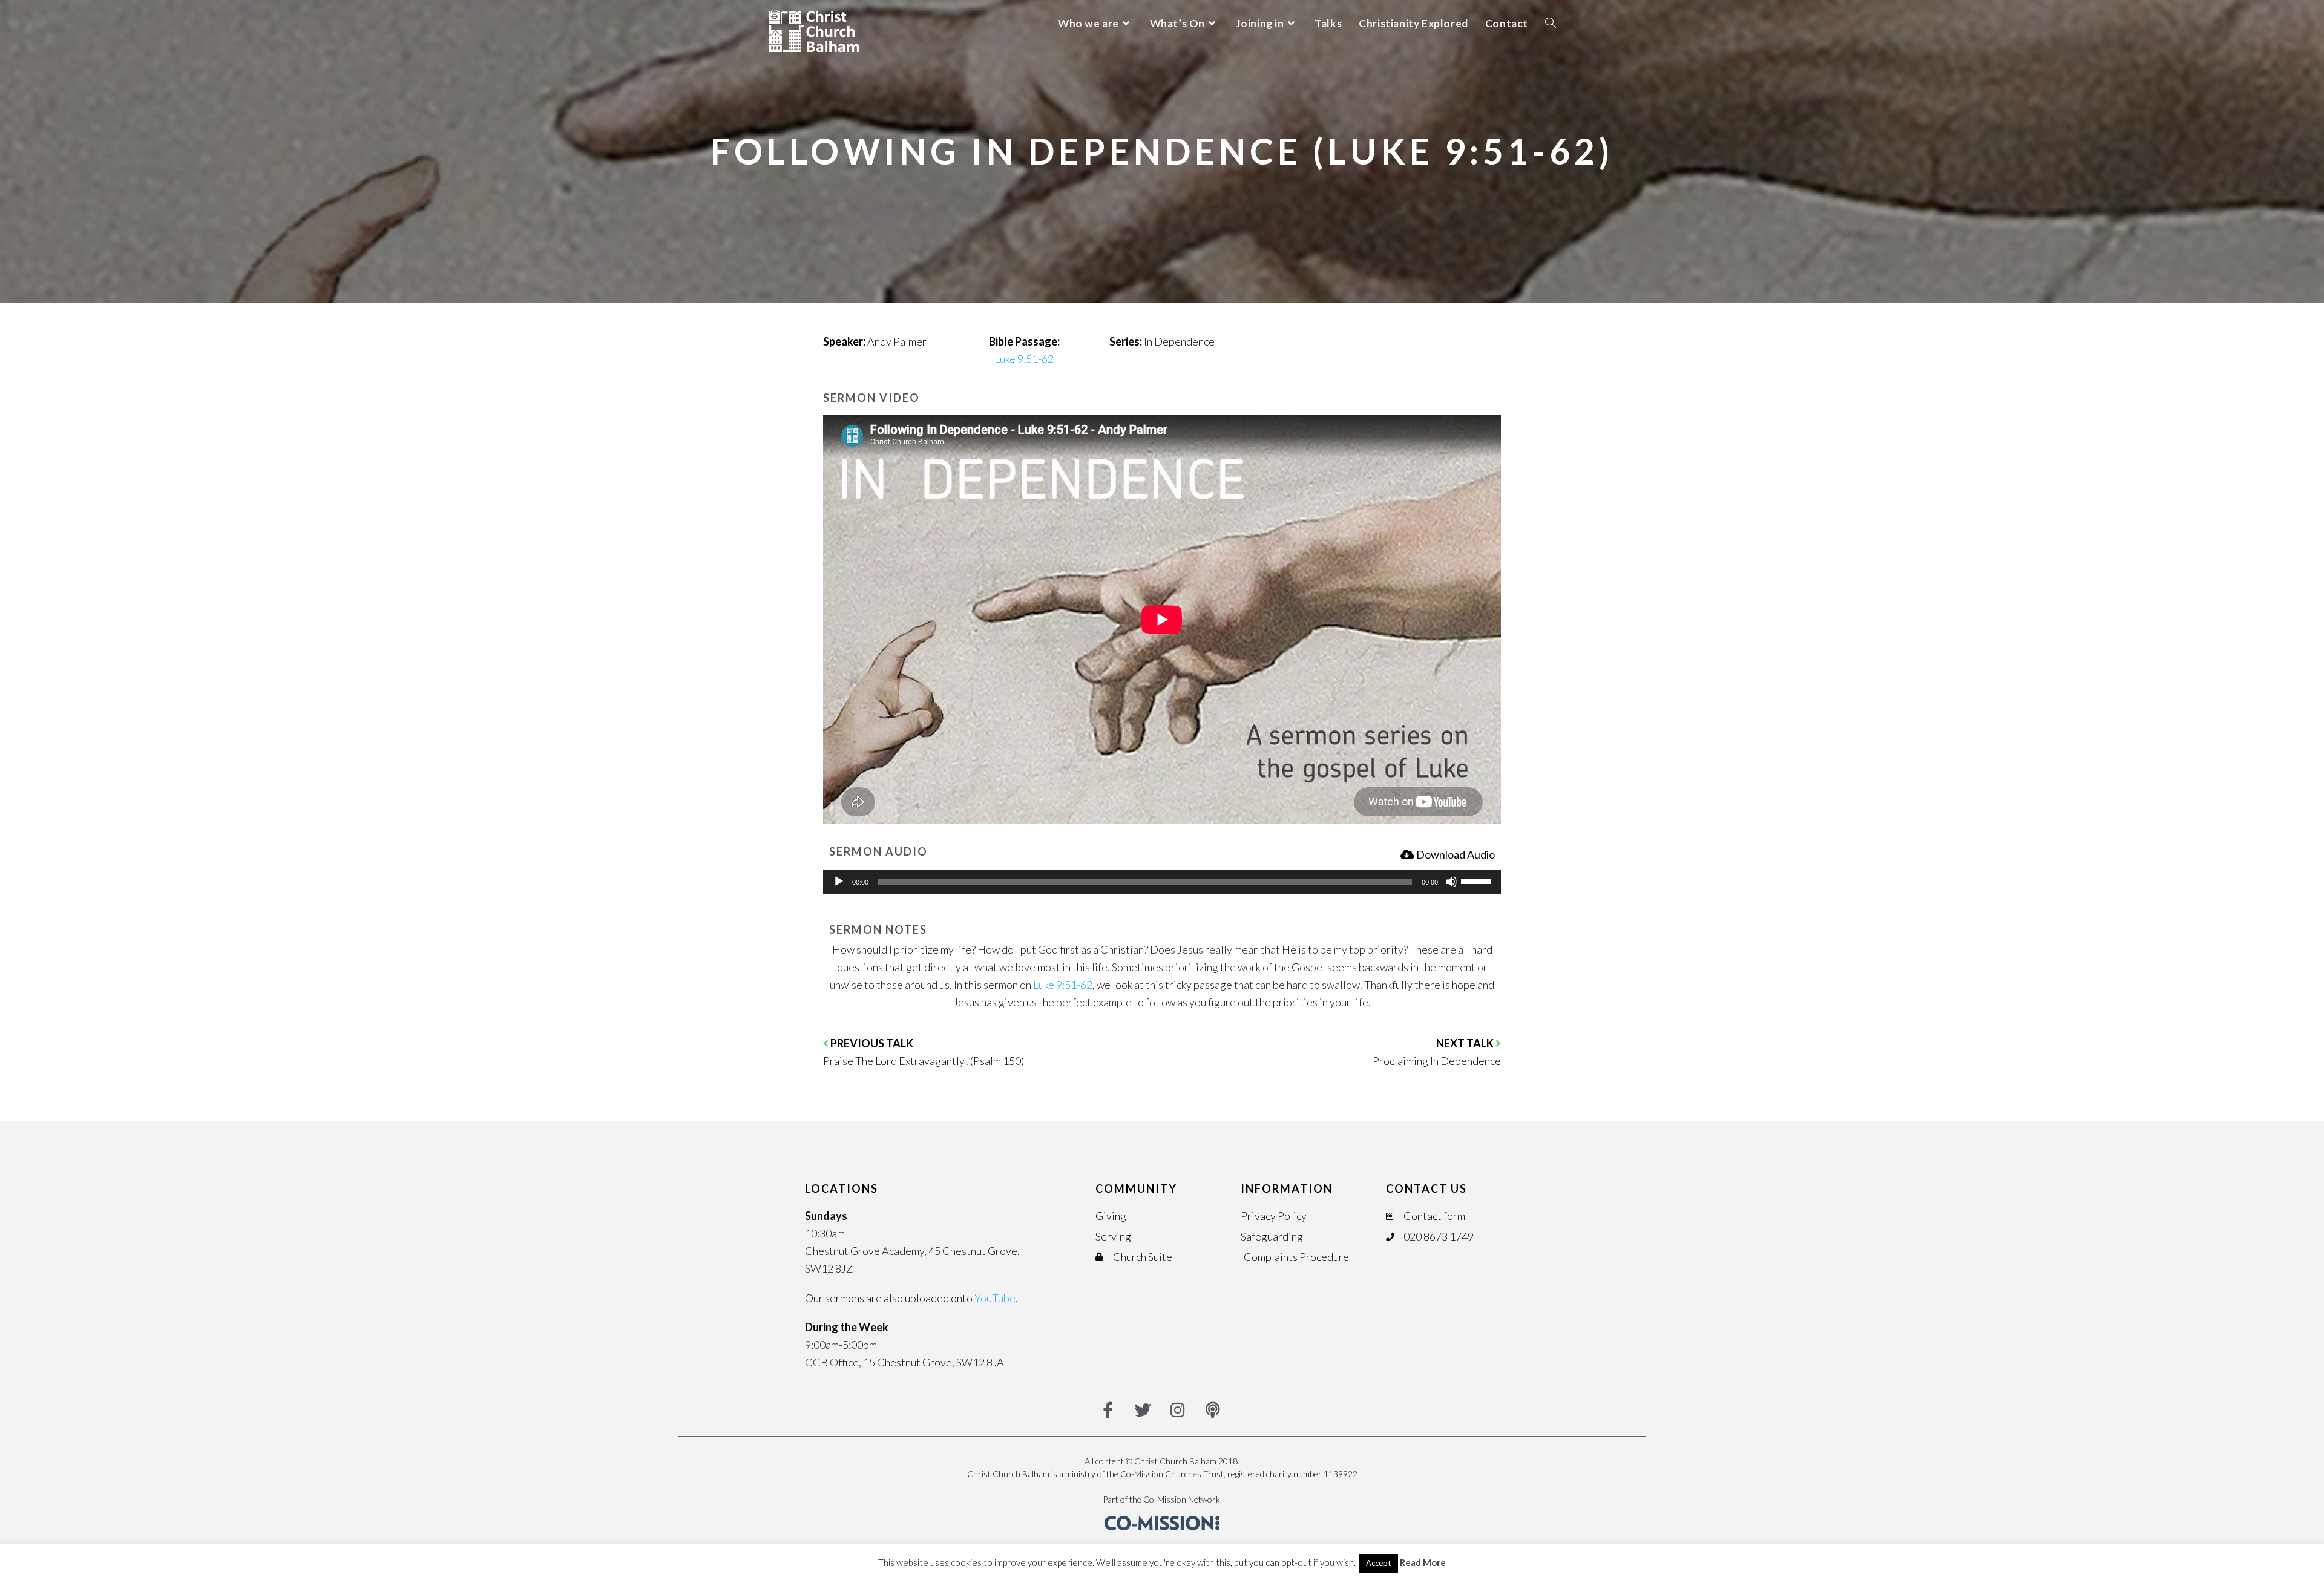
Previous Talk (872, 1043)
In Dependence (1179, 341)
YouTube (995, 1298)
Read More (1423, 1562)
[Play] (839, 882)
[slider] (1478, 880)
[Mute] (1451, 882)
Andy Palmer (897, 341)
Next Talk (1466, 1043)
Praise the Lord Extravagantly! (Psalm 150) (924, 1061)
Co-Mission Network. (1183, 1499)
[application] (1162, 882)
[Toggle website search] (1551, 23)
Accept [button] (1378, 1563)
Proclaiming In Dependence (1437, 1061)
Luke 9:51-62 (1024, 359)
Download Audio (1456, 854)
